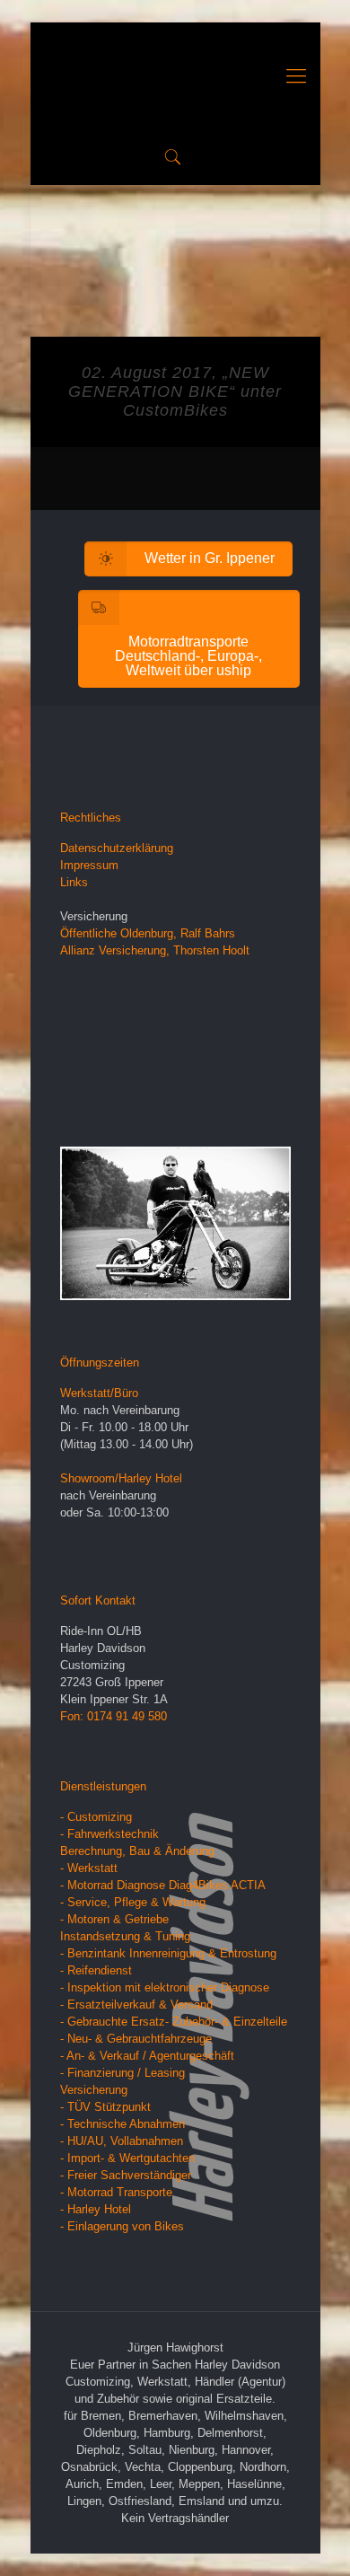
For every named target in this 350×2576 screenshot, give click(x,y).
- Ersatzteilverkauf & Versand (136, 2005)
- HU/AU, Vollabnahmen (122, 2141)
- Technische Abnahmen (122, 2124)
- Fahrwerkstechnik (109, 1834)
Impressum (89, 865)
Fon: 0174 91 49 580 (114, 1716)
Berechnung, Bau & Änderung (137, 1851)
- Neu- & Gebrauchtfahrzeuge (136, 2039)
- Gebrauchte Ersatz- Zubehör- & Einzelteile (174, 2022)
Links (74, 882)
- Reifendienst (96, 1970)
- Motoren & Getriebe (114, 1919)
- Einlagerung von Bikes (122, 2226)
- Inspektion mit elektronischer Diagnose (165, 1987)
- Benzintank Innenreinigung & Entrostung (168, 1953)
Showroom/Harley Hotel (121, 1478)
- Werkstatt (89, 1868)
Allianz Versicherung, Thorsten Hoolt (155, 950)
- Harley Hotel (96, 2209)
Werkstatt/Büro (99, 1393)
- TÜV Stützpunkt (105, 2107)
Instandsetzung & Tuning (125, 1936)
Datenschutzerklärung (117, 848)
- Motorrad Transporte (116, 2192)
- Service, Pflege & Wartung (133, 1902)
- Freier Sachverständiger (126, 2175)
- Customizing (96, 1817)
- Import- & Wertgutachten (127, 2158)
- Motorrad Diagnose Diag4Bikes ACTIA (163, 1885)
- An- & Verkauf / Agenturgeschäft (147, 2056)
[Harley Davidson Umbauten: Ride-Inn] (175, 76)
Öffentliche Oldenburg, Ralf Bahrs (148, 933)
